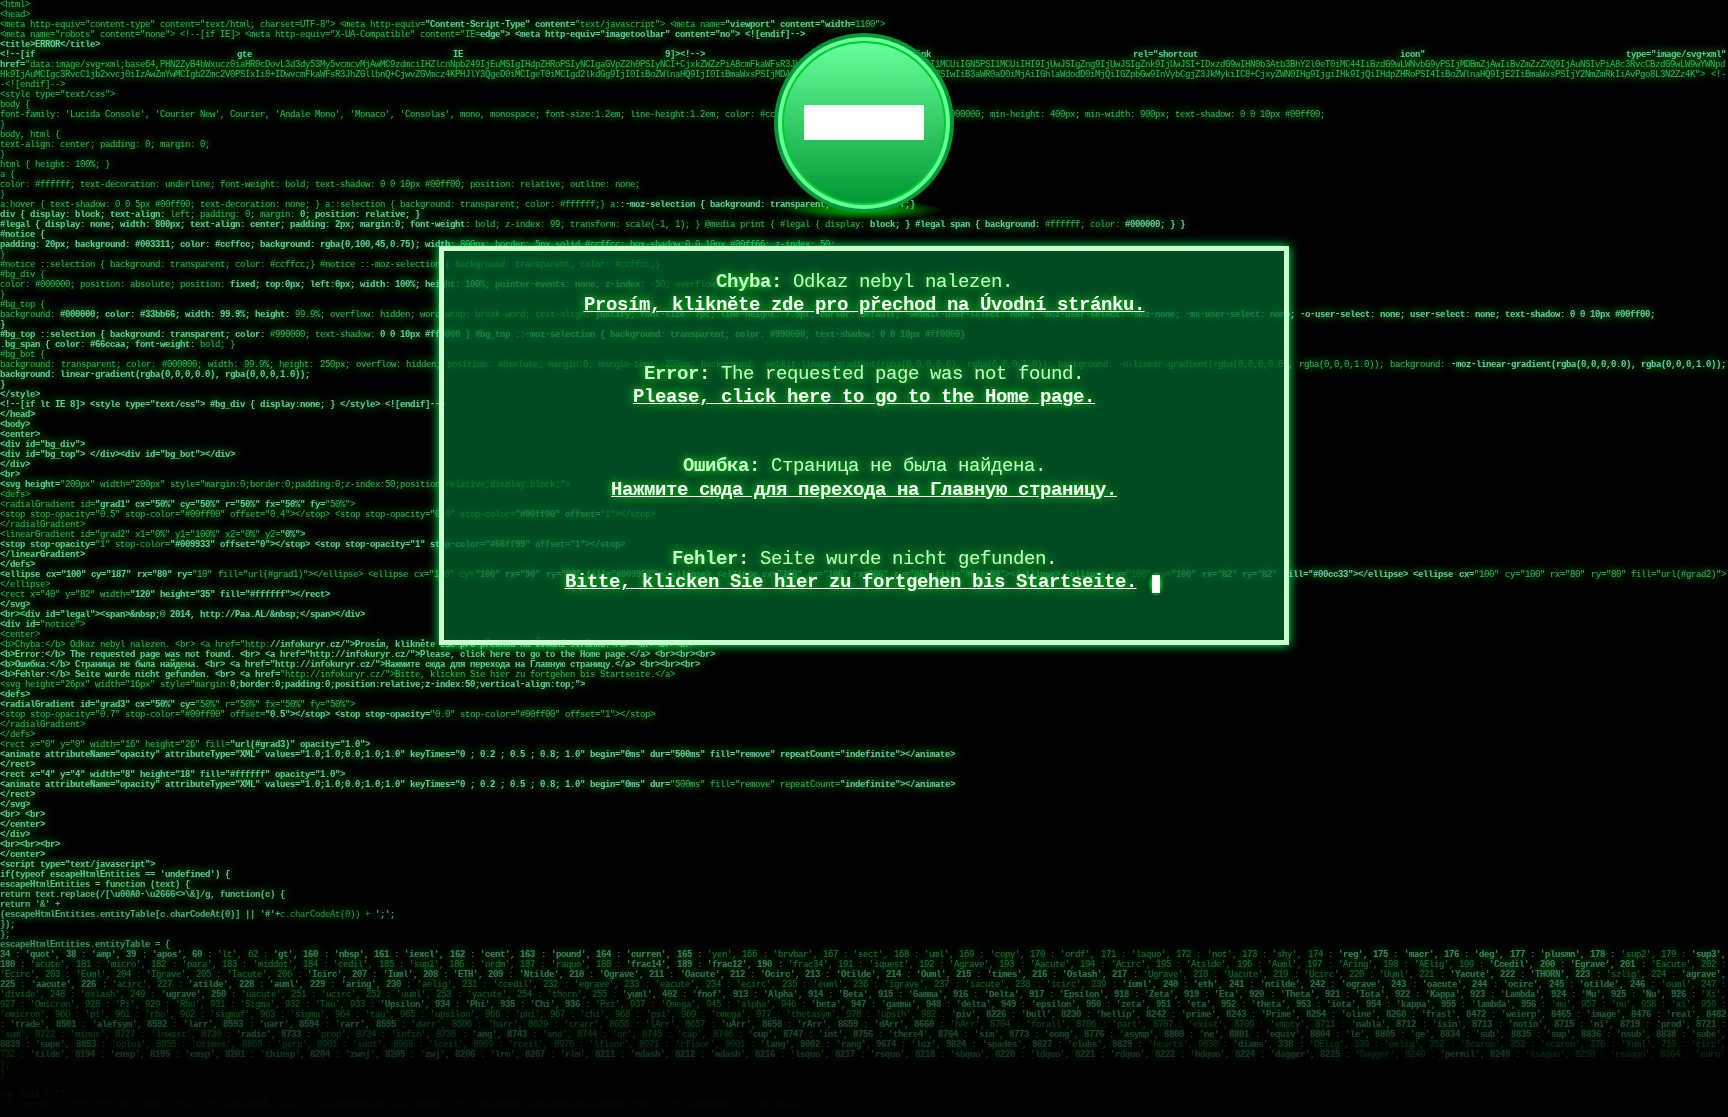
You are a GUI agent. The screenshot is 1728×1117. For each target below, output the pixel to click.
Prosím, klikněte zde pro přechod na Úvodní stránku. (864, 305)
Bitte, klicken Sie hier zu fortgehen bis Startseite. (851, 582)
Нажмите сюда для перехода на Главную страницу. (864, 490)
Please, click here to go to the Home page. (864, 397)
